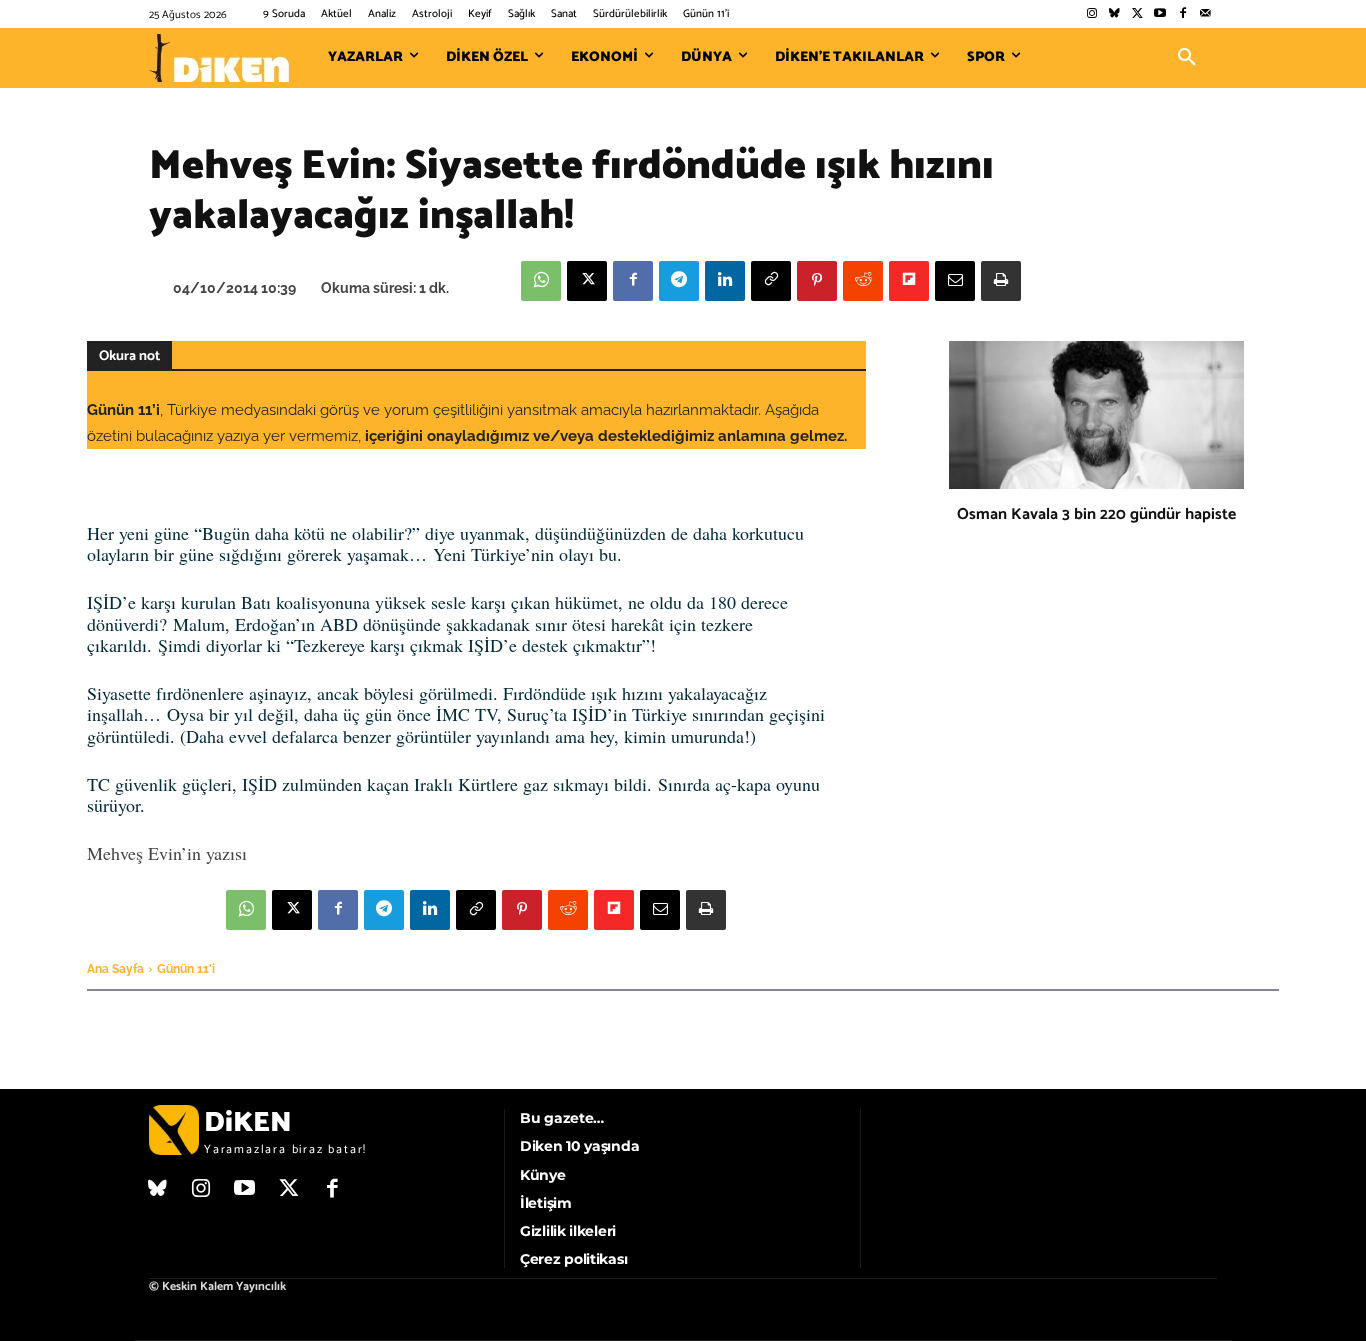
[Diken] (219, 58)
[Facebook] (1182, 14)
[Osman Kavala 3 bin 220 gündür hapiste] (1096, 415)
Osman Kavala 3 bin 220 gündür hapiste (1096, 514)
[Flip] (909, 281)
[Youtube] (1160, 14)
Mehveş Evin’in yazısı (167, 853)
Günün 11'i (186, 969)
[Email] (955, 281)
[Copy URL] (771, 281)
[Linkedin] (725, 281)
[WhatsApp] (541, 281)
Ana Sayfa (115, 969)
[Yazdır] (1001, 281)
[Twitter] (1137, 14)
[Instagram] (1091, 14)
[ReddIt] (863, 281)
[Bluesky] (1114, 14)
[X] (587, 281)
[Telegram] (679, 281)
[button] (1187, 58)
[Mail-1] (1205, 14)
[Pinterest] (817, 281)
